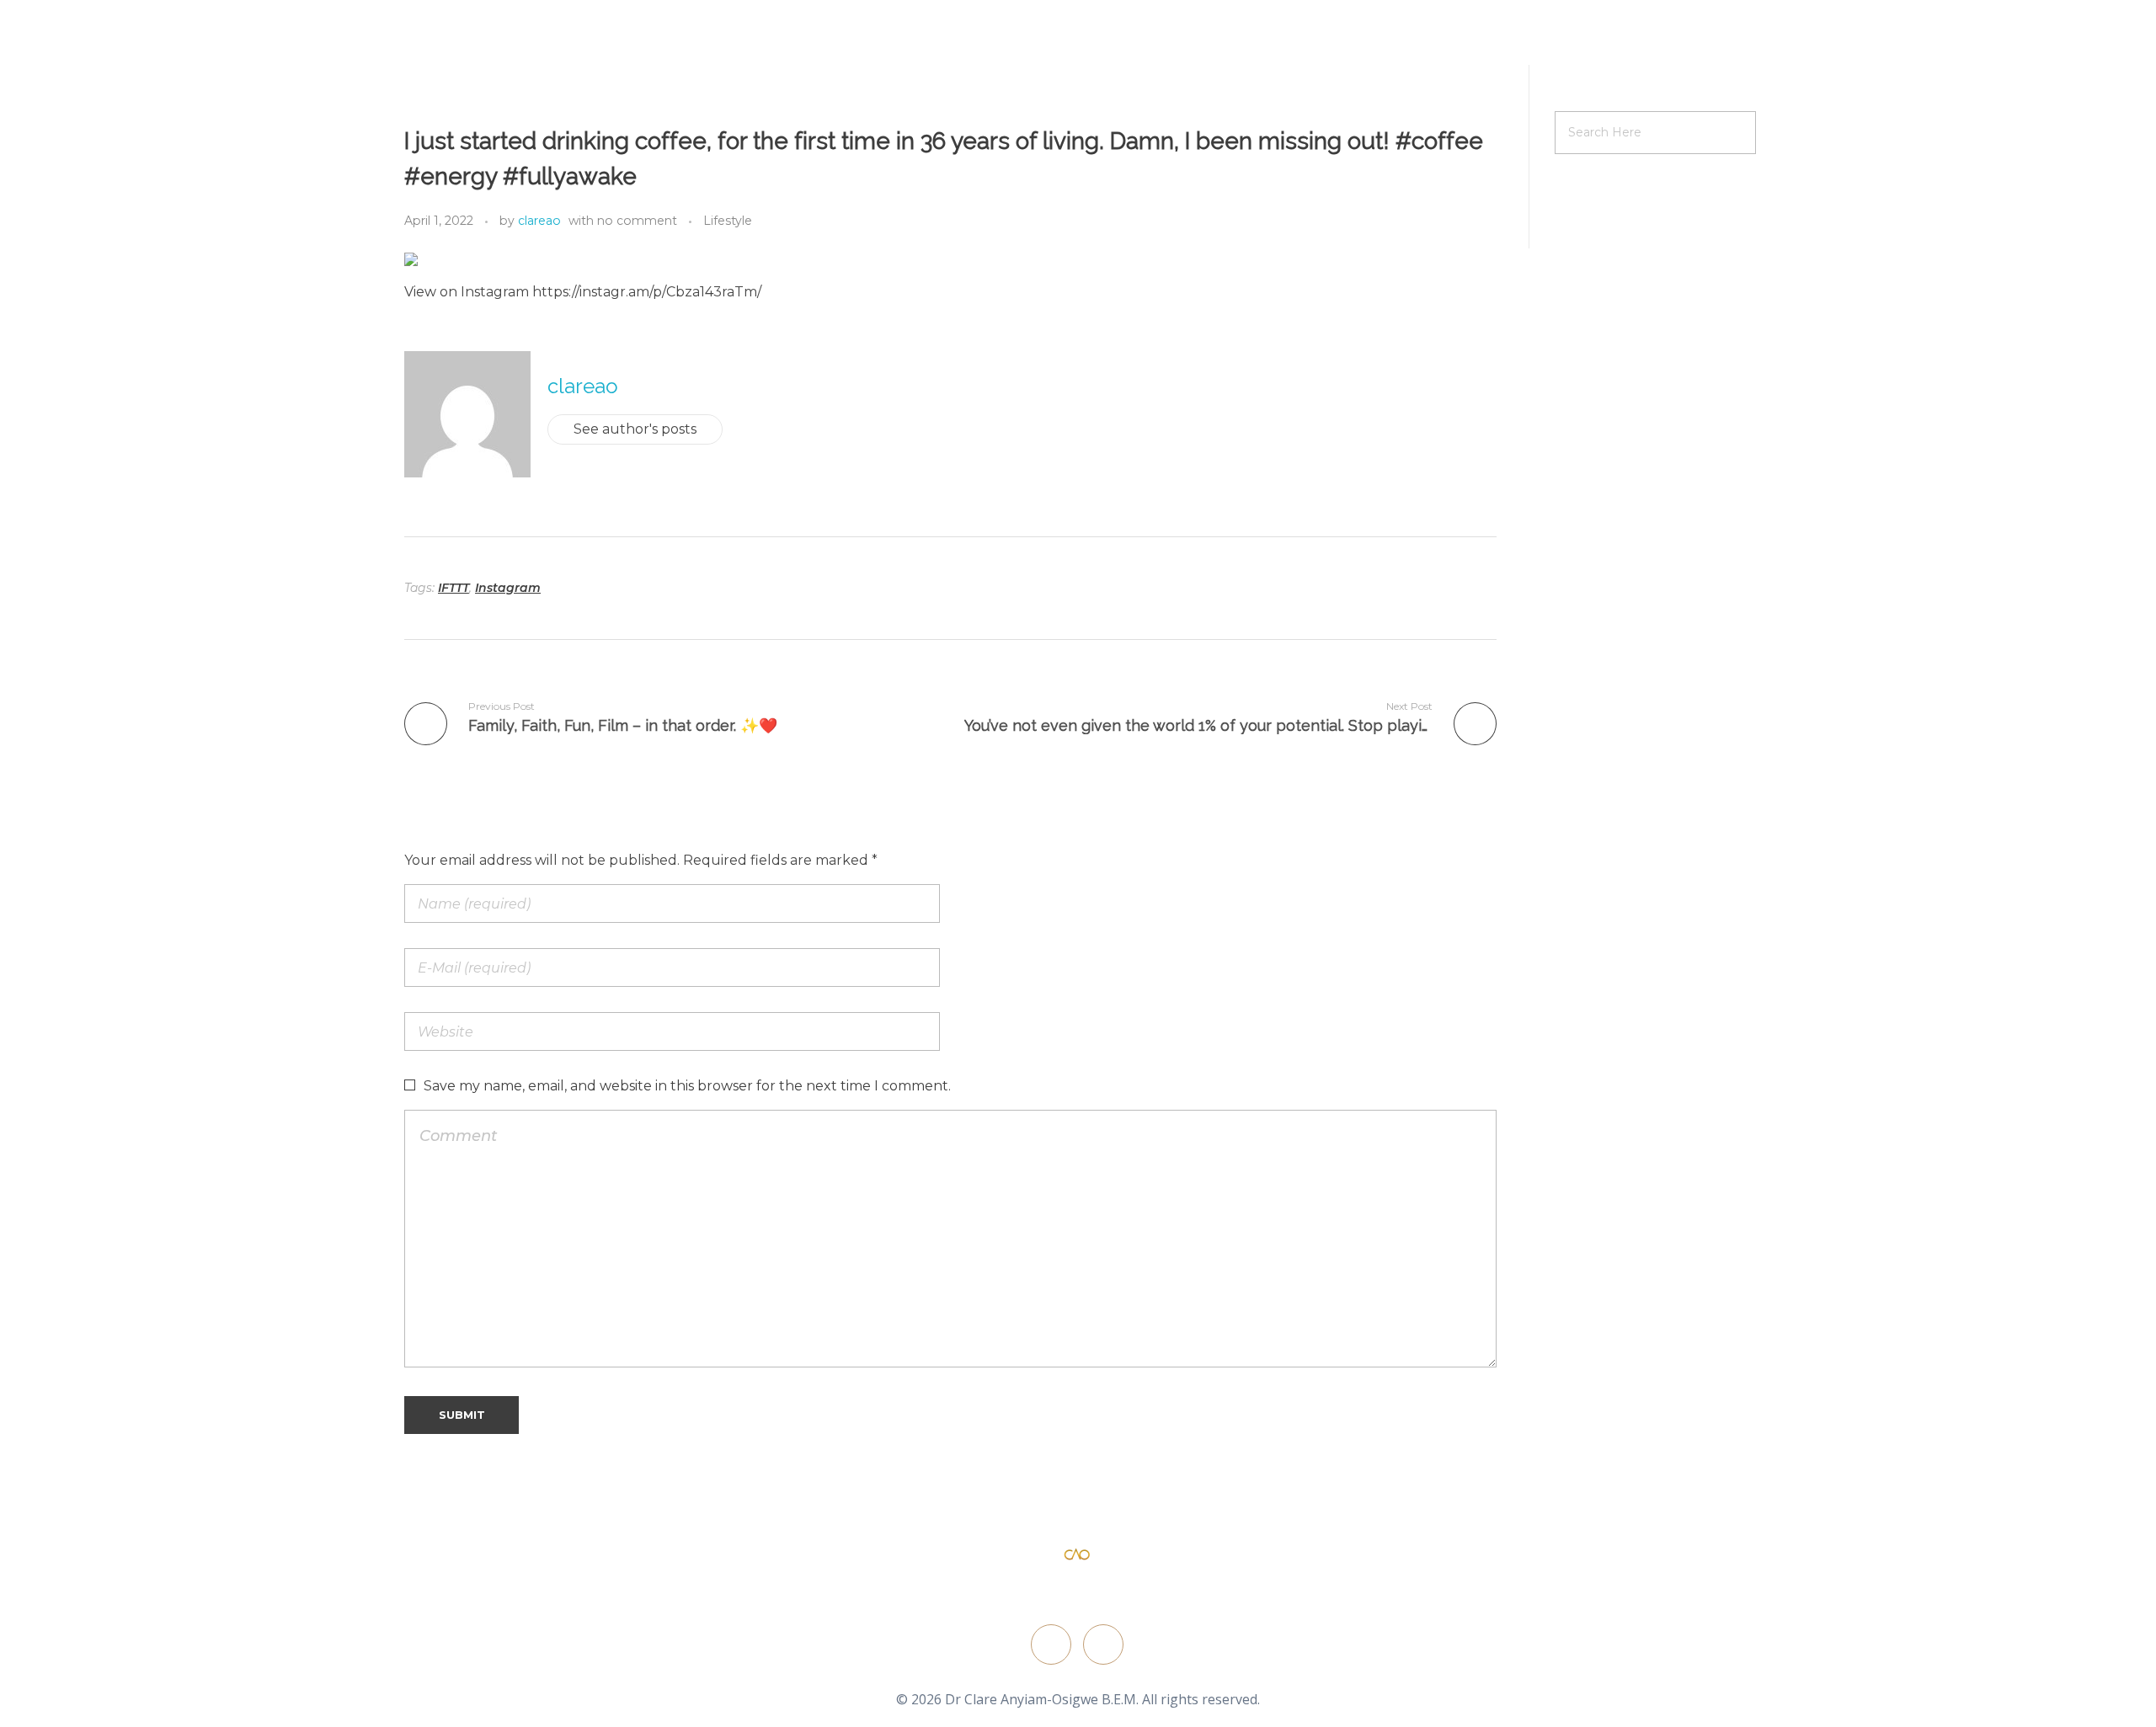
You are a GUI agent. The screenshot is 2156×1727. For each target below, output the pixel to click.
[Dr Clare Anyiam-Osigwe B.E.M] (1077, 1555)
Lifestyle (728, 221)
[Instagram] (1103, 1644)
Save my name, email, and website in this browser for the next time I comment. (687, 1086)
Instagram (508, 588)
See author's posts (635, 429)
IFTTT (454, 588)
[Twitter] (1051, 1644)
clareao (539, 221)
